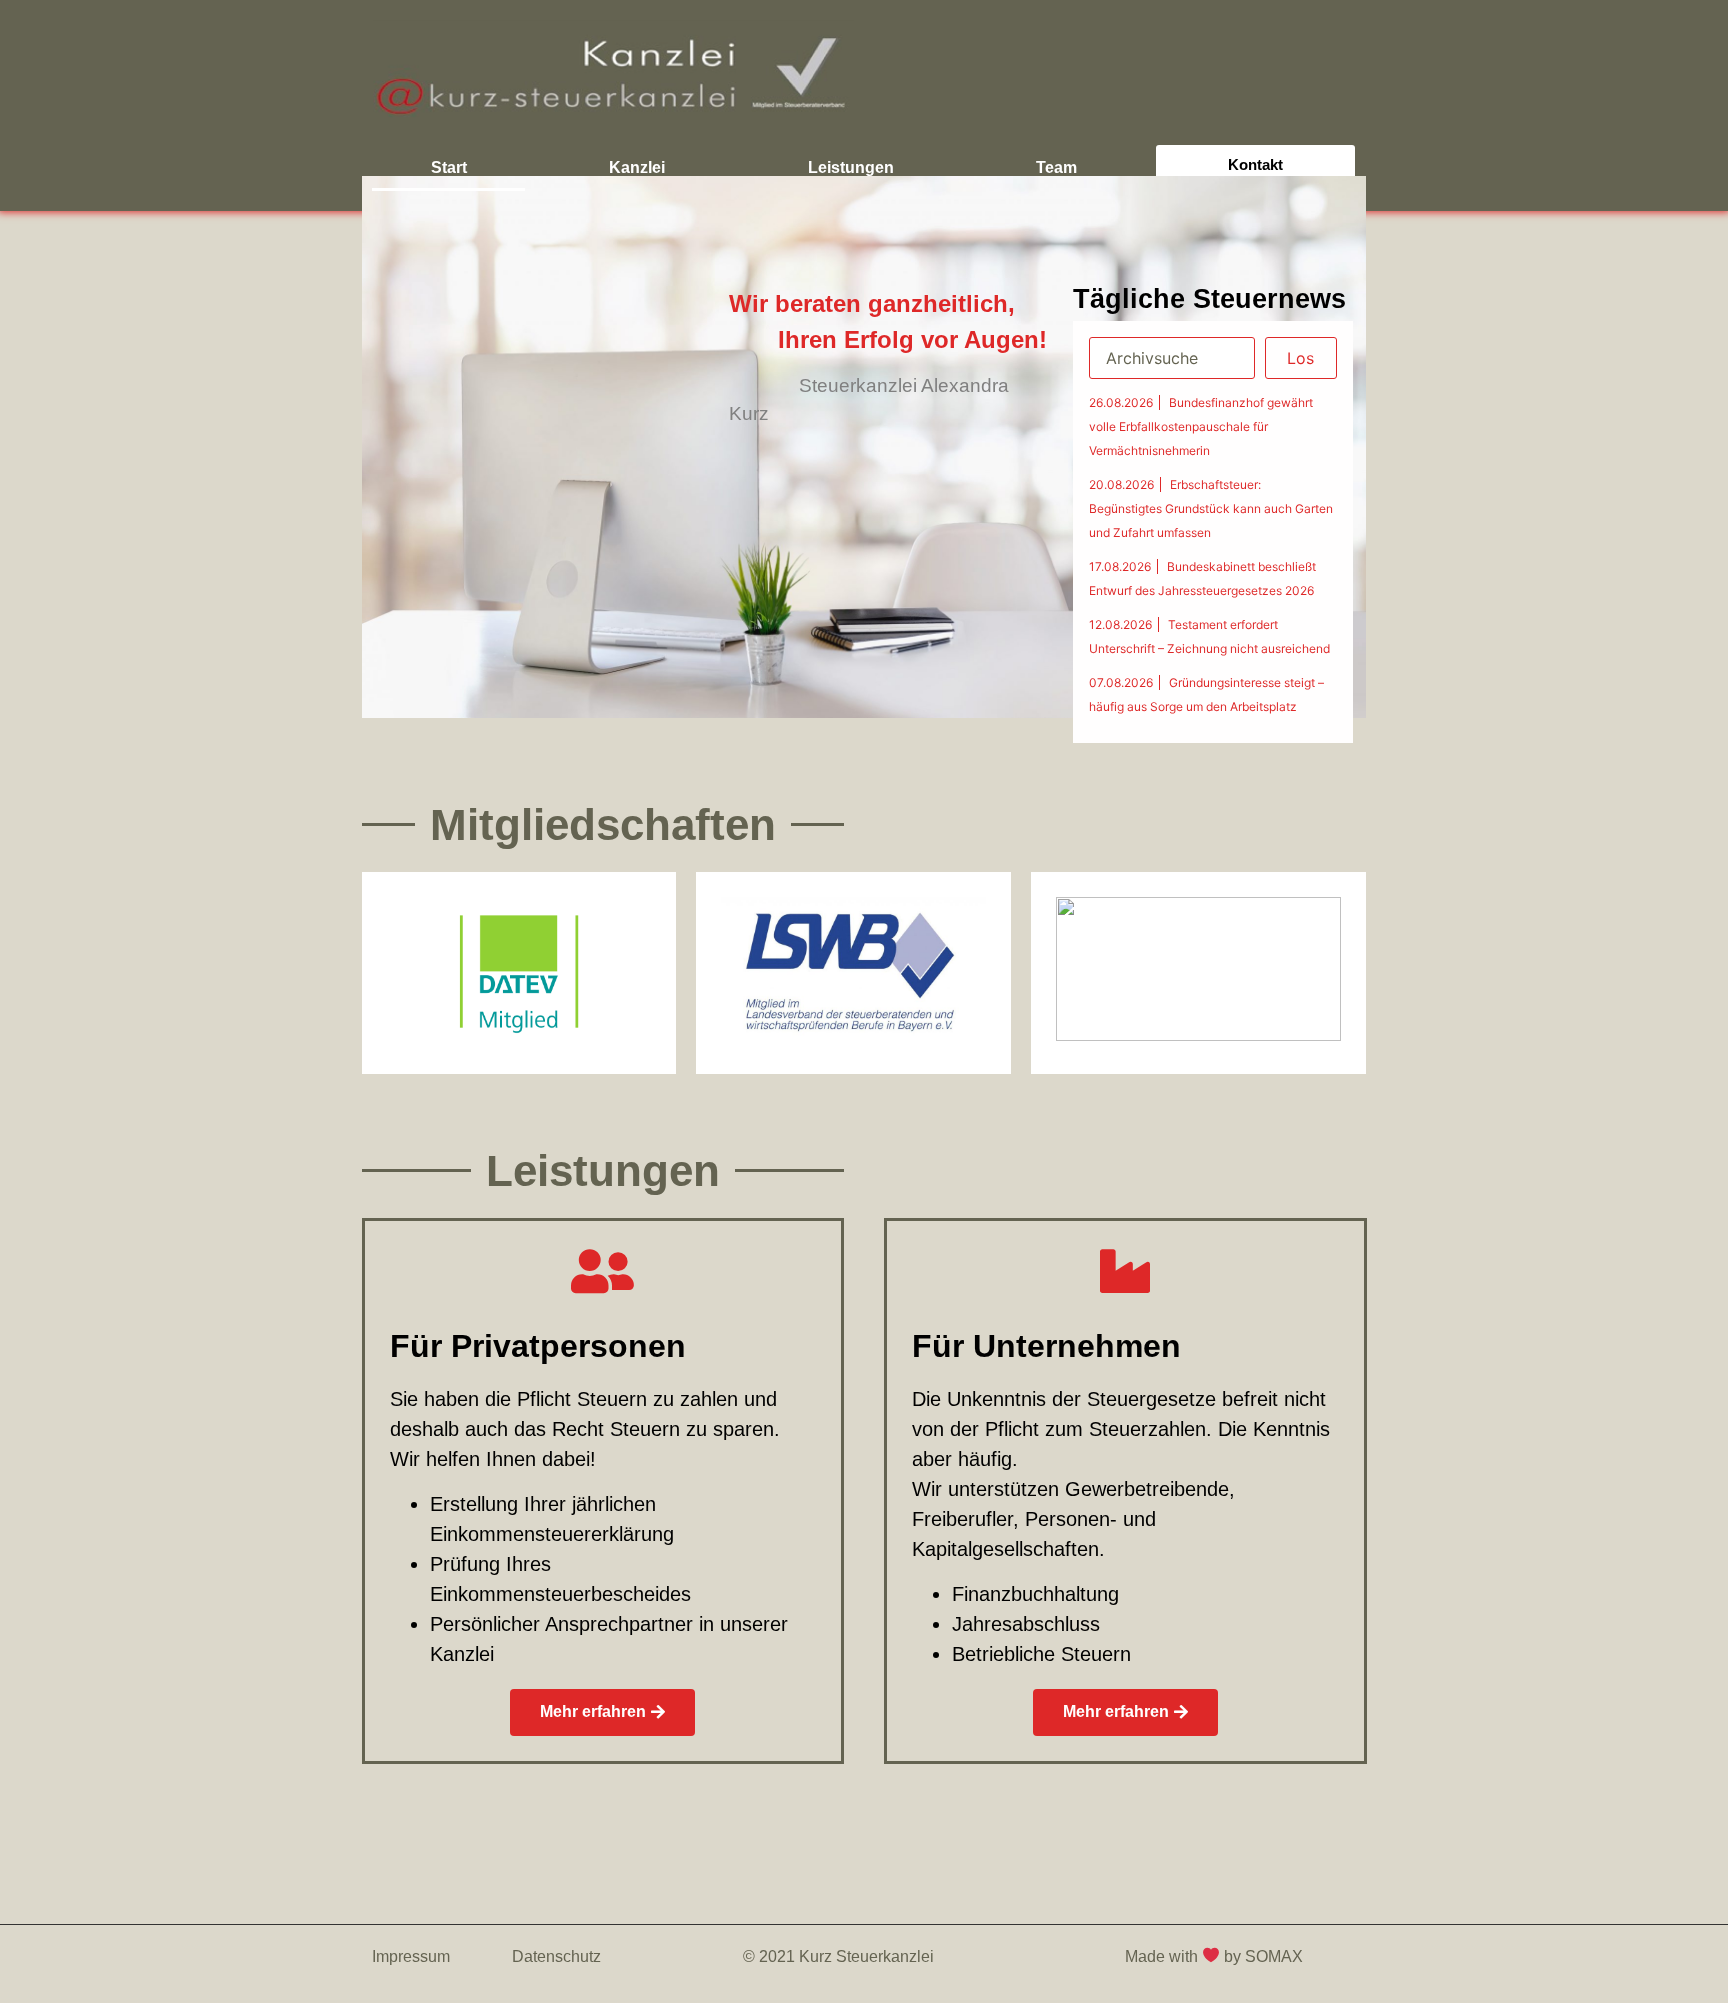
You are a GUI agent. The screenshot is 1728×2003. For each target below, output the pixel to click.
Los (1300, 358)
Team (1056, 167)
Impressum (411, 1956)
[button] (602, 1712)
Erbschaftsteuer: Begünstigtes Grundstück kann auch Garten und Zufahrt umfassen (1211, 508)
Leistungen (851, 167)
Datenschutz (556, 1956)
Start (449, 167)
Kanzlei (637, 167)
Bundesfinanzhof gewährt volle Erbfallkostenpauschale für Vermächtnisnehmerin (1201, 426)
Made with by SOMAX (1216, 1956)
